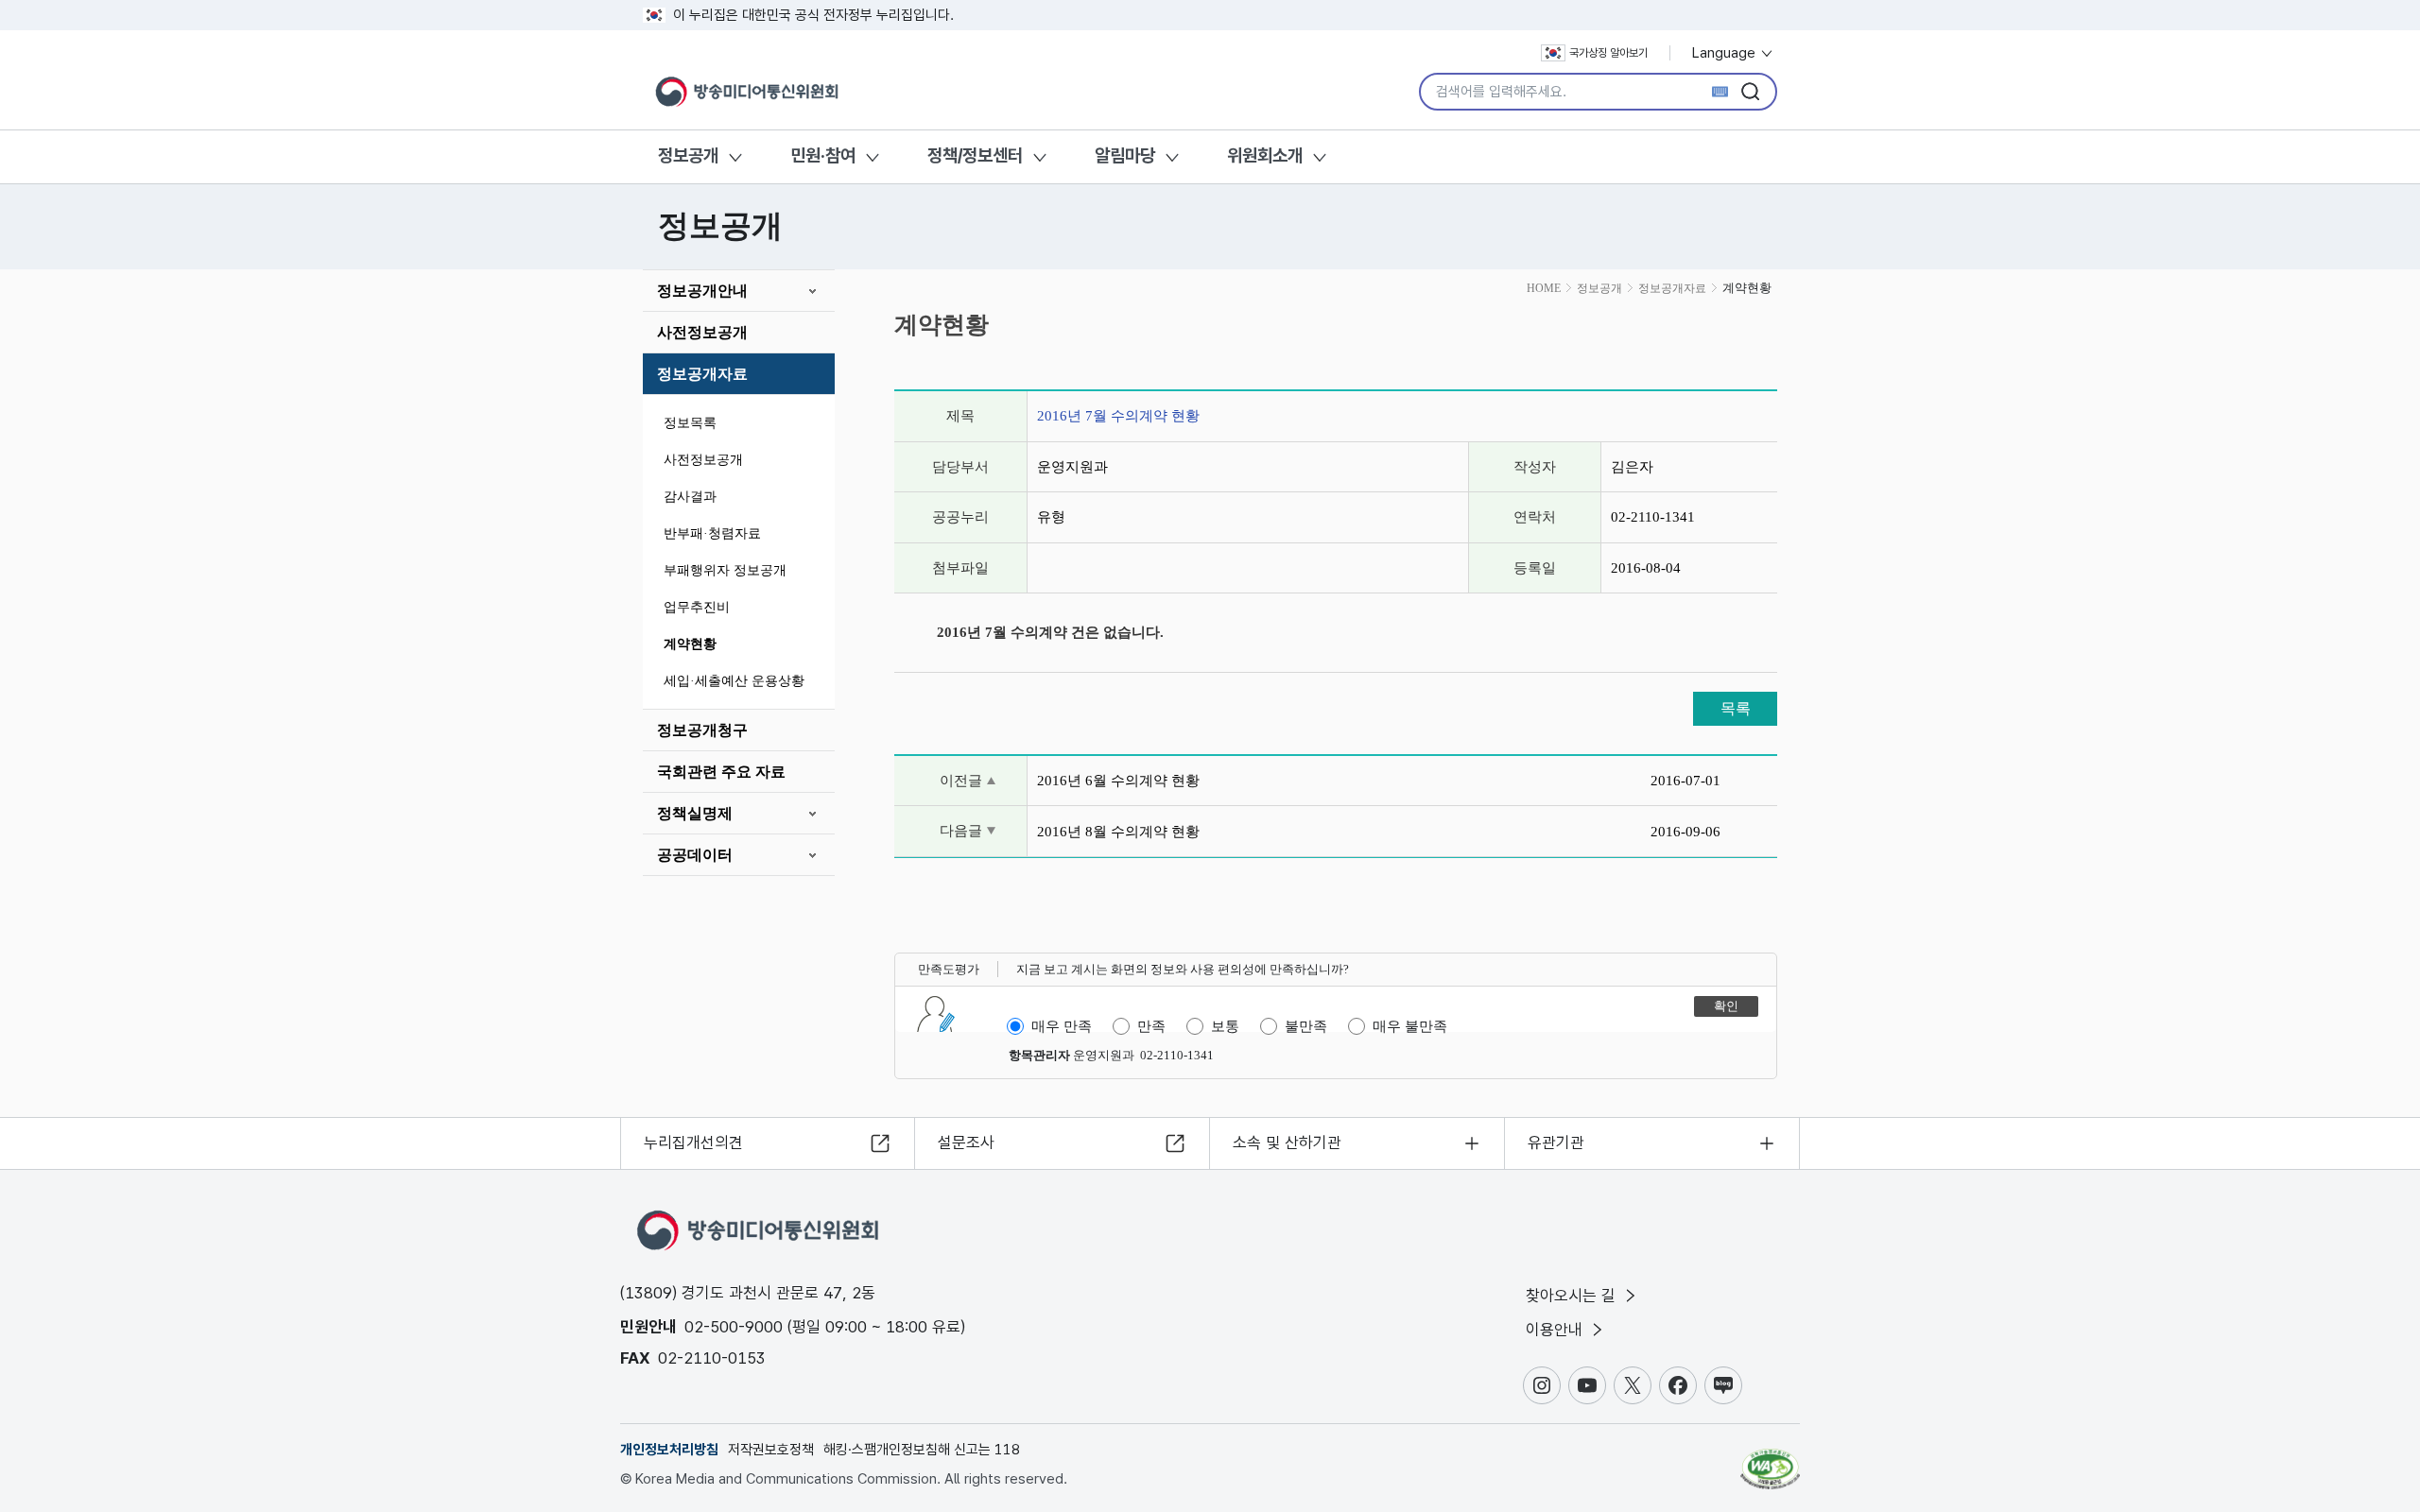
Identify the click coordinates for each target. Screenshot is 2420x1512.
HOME (1544, 288)
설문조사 (966, 1143)
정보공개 (688, 155)
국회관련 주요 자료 (721, 772)
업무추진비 (697, 607)
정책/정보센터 (975, 155)
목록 (1736, 708)
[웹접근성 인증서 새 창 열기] (1770, 1460)
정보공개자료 (702, 374)
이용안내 (1556, 1330)
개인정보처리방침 (669, 1450)
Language (1726, 53)
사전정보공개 (702, 332)
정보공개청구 (702, 730)
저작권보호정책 (771, 1450)
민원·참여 (823, 155)
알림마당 (1125, 155)
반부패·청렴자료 (712, 533)
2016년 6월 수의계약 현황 (1118, 781)
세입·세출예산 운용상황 (734, 681)
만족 (1151, 1026)
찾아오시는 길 (1573, 1296)
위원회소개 (1265, 155)
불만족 (1306, 1026)
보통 (1225, 1026)
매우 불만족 (1410, 1026)
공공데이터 (695, 855)
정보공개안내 (702, 291)
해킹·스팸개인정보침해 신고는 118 (922, 1450)
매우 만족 (1062, 1026)
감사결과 (690, 497)
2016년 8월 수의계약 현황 (1118, 832)
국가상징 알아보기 (1608, 53)
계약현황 (690, 644)
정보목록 (690, 423)
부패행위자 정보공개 (725, 570)
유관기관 (1556, 1143)
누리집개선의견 (693, 1143)
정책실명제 (695, 813)
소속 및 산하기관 (1287, 1143)
